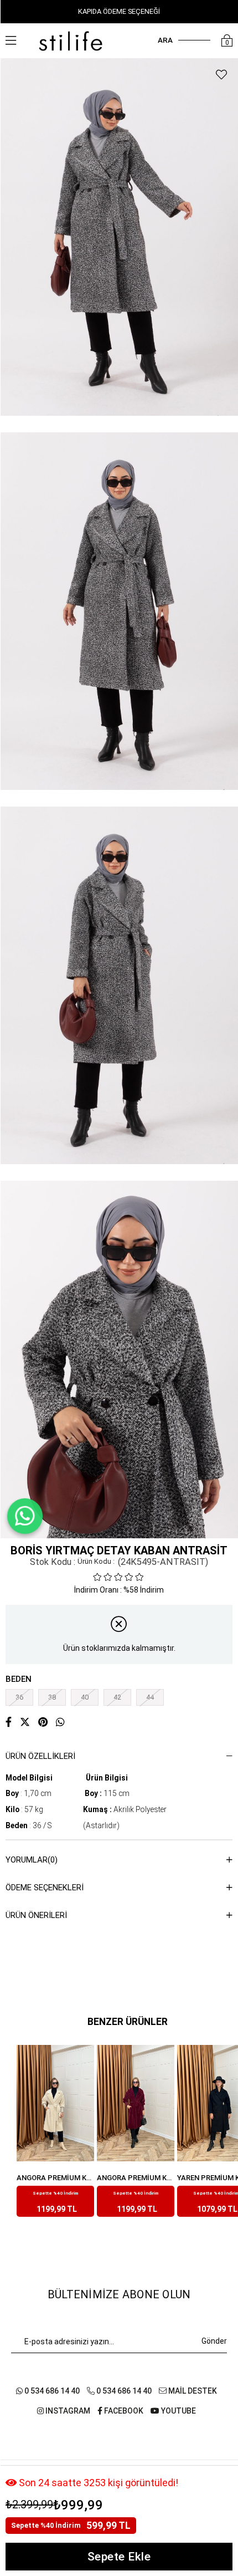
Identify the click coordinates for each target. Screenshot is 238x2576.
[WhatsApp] (25, 1516)
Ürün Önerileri (36, 1915)
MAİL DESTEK (192, 2391)
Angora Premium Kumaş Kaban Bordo (136, 2178)
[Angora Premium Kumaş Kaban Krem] (55, 2103)
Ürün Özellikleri (40, 1756)
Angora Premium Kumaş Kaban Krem (55, 2178)
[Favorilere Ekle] (221, 75)
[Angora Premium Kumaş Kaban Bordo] (136, 2103)
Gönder (214, 2341)
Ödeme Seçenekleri (45, 1888)
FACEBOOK (123, 2411)
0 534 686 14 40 (51, 2391)
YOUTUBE (178, 2411)
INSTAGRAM (67, 2411)
